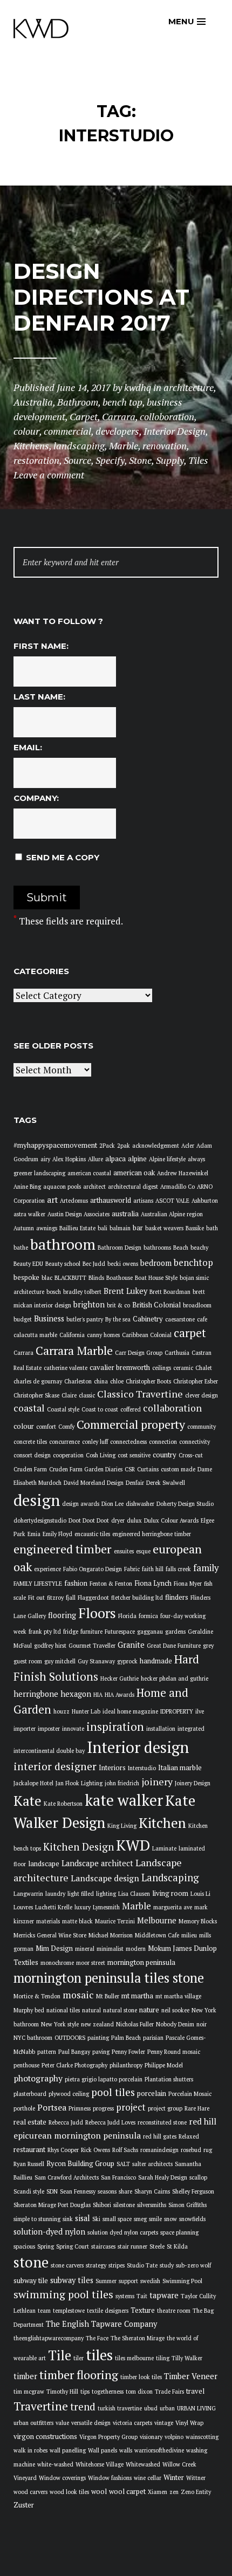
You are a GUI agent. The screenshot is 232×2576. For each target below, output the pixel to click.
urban (167, 2408)
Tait (142, 2296)
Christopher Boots (148, 1381)
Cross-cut (191, 1455)
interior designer (55, 1766)
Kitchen (162, 1823)
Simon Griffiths (187, 2205)
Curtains (148, 1469)
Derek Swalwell (166, 1483)
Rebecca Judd (66, 2122)
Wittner (196, 2478)
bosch (54, 1292)
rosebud (191, 2150)
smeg (140, 2219)
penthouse (26, 2065)
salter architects (152, 2164)
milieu (189, 1935)
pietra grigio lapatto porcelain (104, 2079)
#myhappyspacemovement (55, 1145)
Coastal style (63, 1409)
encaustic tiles (92, 1534)
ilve (200, 1711)
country (165, 1455)
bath (212, 1228)
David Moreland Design (94, 1483)
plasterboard (30, 2094)
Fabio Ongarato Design (93, 1569)
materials (48, 1921)
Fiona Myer (188, 1584)
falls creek (178, 1569)
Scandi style (29, 2191)
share (125, 2191)
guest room (28, 1661)
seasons (107, 2191)
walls (126, 2450)
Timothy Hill (62, 2392)
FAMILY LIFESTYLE (38, 1584)
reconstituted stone (162, 2122)
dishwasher (140, 1504)
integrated (191, 1729)
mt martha (137, 1996)
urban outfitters (33, 2423)
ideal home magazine (130, 1711)
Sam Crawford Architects (67, 2177)
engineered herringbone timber (152, 1534)
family (206, 1568)
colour (24, 1426)
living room (170, 1893)
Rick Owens (95, 2150)
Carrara (23, 1353)
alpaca (115, 1159)
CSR (130, 1469)
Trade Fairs (169, 2392)
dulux (134, 1520)
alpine (137, 1159)
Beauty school (63, 1264)
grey (208, 1646)
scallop (198, 2177)
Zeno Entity (196, 2492)
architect (94, 1187)
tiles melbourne (134, 2358)
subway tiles (72, 2280)
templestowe (69, 2311)
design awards (81, 1504)
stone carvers (67, 2265)
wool (99, 2492)
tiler (79, 2358)
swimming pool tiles (63, 2294)
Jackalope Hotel (33, 1783)
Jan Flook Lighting (79, 1783)
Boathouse (120, 1278)
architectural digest (133, 1187)
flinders (177, 1597)
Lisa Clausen (134, 1894)
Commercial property (131, 1424)
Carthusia (177, 1353)
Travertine (41, 2406)
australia (125, 1214)
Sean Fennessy (78, 2191)
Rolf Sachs (125, 2150)
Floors (97, 1613)
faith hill (153, 1569)
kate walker (124, 1800)
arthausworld (111, 1200)
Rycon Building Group (80, 2164)
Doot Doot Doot (89, 1520)
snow (170, 2219)
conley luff (95, 1442)
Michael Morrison (111, 1935)
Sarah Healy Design (163, 2177)
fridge (71, 1632)
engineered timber (63, 1549)
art (52, 1200)
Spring (46, 2246)
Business (49, 1318)
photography (38, 2078)
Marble (137, 1906)
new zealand (97, 2024)
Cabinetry (148, 1319)
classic (87, 1395)
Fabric (132, 1569)
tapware (164, 2295)
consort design (32, 1455)
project (131, 2107)
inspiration (115, 1727)
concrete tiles (30, 1442)
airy (45, 1159)
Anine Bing (27, 1187)
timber (25, 2376)
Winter (174, 2478)
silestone (124, 2205)
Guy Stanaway (96, 1661)
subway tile (31, 2281)
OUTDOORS (70, 2038)
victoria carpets (132, 2423)
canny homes (103, 1335)
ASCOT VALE (172, 1201)
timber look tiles (141, 2377)
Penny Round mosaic (174, 2052)
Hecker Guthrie (120, 1678)
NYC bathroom (33, 2038)
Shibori (102, 2205)
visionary (151, 2437)
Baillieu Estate (77, 1228)
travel (195, 2391)
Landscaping (170, 1878)
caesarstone (180, 1319)
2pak (124, 1146)
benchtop (193, 1263)
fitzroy (55, 1598)
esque (143, 1551)
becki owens (123, 1264)
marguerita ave (173, 1907)
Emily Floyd (57, 1534)
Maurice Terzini (115, 1921)
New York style (60, 2024)
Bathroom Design (120, 1248)
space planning (179, 2232)
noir (202, 2024)
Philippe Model (164, 2065)
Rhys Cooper (63, 2150)
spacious (24, 2246)
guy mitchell (60, 1661)
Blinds (96, 1278)
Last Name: (39, 697)
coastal (29, 1408)
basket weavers (164, 1228)
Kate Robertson (63, 1804)
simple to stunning (37, 2219)
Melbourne (157, 1920)
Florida (127, 1616)
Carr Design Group (139, 1353)
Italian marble (180, 1768)
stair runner (132, 2246)
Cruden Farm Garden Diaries (86, 1469)
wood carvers (30, 2492)
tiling (163, 2358)
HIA (98, 1695)
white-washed (55, 2464)
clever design (202, 1395)
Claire (69, 1395)
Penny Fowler (128, 2052)
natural (91, 2010)
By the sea (118, 1319)
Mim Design (54, 1948)
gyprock (127, 1661)
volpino (174, 2437)
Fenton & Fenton (111, 1584)
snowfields (192, 2219)
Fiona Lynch (153, 1583)
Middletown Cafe (157, 1935)
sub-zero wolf (193, 2265)
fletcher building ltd (137, 1598)
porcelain (152, 2094)
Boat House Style (156, 1278)
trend (83, 2406)
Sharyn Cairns (152, 2191)
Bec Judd (94, 1264)
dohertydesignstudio (40, 1520)
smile (155, 2219)
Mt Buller (108, 1996)
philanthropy (126, 2065)
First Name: (41, 646)
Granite (131, 1645)
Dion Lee (112, 1504)
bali (103, 1228)
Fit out (36, 1598)
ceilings (162, 1368)
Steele (157, 2246)
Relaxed (189, 2136)
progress (103, 2108)
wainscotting (202, 2437)
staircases (103, 2246)
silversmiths (152, 2205)
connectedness (128, 1442)
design (37, 1500)
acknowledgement (156, 1146)
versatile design (91, 2423)
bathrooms (157, 1248)
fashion (76, 1583)
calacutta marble (35, 1335)
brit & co (118, 1305)
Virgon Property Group (108, 2437)
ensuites (124, 1551)
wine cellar (148, 2478)
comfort (46, 1427)
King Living (122, 1826)
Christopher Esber (196, 1381)
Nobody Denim (175, 2024)
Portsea (52, 2108)
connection (163, 1442)
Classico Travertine (140, 1394)
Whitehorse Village (100, 2464)
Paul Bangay (74, 2052)
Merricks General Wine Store (50, 1935)
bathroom (63, 1244)
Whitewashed (143, 2464)
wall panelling (68, 2450)
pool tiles (113, 2092)
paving (101, 2052)
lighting (106, 1894)
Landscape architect (97, 1863)
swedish (150, 2281)
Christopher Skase (36, 1395)
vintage (164, 2423)
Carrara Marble (74, 1350)
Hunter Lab (86, 1711)
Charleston (78, 1381)
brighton (89, 1304)
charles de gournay (38, 1381)
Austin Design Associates (79, 1214)
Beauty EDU (28, 1264)
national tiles (63, 2010)
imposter (49, 1729)
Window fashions (110, 2478)
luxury (83, 1907)
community (202, 1427)
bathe (21, 1248)
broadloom (197, 1305)
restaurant (29, 2150)
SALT (123, 2164)
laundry (55, 1894)
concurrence (64, 1442)
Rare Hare (197, 2108)
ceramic (183, 1368)
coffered (131, 1409)
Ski (96, 2219)
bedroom (156, 1263)
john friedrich (122, 1783)
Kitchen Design (79, 1847)
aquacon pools (62, 1187)
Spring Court (73, 2246)
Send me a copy (62, 857)
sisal (83, 2218)
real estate (30, 2122)
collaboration (172, 1408)
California (72, 1335)
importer (25, 1729)
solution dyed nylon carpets (123, 2232)
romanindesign (159, 2150)
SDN (52, 2191)
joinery (157, 1782)
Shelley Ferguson (193, 2191)
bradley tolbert (82, 1292)
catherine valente (66, 1368)
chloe (117, 1381)
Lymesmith (106, 1907)
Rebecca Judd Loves (110, 2122)
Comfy (66, 1427)
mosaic (78, 1995)
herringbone (36, 1694)
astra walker (29, 1214)
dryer (118, 1520)
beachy (199, 1248)
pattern (47, 2052)
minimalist (110, 1949)
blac (47, 1278)
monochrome (57, 1963)
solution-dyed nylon (49, 2232)
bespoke (26, 1277)
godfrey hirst (50, 1646)
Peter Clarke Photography (74, 2065)
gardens (175, 1632)
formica (148, 1616)
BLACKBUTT (70, 1278)
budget (23, 1319)
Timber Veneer (191, 2376)
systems (125, 2296)
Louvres (23, 1907)
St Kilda (177, 2246)
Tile (60, 2355)
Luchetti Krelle (54, 1907)
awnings (47, 1228)
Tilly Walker (187, 2358)
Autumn (24, 1228)
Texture (143, 2310)
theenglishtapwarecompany (49, 2338)
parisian (153, 2038)
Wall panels (103, 2450)
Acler (188, 1146)
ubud (151, 2408)
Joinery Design (193, 1783)
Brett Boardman (170, 1292)
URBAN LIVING (196, 2408)
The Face (97, 2338)
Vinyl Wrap (189, 2423)
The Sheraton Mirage (138, 2338)
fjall (71, 1598)
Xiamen (158, 2492)
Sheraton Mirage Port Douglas (52, 2205)
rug (208, 2150)
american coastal (89, 1173)
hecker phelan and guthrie (175, 1678)
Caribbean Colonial (147, 1335)
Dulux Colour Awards (171, 1520)
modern (136, 1949)
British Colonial (156, 1305)
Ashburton (205, 1201)
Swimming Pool (182, 2281)
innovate (73, 1729)
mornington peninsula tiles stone (109, 1978)
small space (117, 2219)
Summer (106, 2281)
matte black (77, 1921)
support (128, 2281)
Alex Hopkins (69, 1159)
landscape (44, 1864)
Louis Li (200, 1894)
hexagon (76, 1694)
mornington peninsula (141, 1962)
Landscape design (105, 1878)
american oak (134, 1173)
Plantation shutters (169, 2079)
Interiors (112, 1768)
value (62, 2423)
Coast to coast (100, 1409)
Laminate (164, 1848)
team (44, 2311)
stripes (117, 2265)
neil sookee (175, 2010)
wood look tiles (69, 2492)
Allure (95, 1159)
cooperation (68, 1455)
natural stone (120, 2010)
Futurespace (120, 1632)
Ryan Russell (29, 2164)
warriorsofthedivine (159, 2450)
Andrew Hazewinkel (183, 1173)
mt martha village (178, 1996)
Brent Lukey (125, 1291)
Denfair (135, 1483)
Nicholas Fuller (135, 2024)
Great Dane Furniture (174, 1646)
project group (165, 2108)
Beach (181, 1248)
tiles (99, 2355)
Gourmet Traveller (92, 1646)
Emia (34, 1534)
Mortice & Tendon (37, 1996)
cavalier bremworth (120, 1368)
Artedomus (74, 1201)
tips (85, 2392)
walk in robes (30, 2450)
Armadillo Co (178, 1187)
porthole (24, 2108)
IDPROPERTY (177, 1711)
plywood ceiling (69, 2094)
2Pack (107, 1146)
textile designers (108, 2311)
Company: (36, 798)
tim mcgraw (29, 2392)
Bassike (195, 1228)
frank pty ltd (45, 1632)
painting (98, 2038)
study (167, 2265)
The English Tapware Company (101, 2324)
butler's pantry (85, 1319)
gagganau (150, 1632)
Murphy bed (29, 2010)
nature (149, 2010)
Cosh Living (101, 1455)
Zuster (24, 2505)
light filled (81, 1894)
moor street (91, 1963)
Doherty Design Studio (185, 1504)
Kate (28, 1801)
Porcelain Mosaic (190, 2094)
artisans (143, 1201)
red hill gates (160, 2136)
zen (174, 2492)
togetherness (108, 2392)
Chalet (204, 1368)
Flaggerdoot (93, 1598)
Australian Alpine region (172, 1214)
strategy (96, 2265)
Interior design (138, 1747)
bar (138, 1228)
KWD (133, 1845)
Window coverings (62, 2478)
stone (31, 2262)
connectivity (195, 1442)
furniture (91, 1632)
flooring (62, 1615)
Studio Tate (142, 2265)
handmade (156, 1661)
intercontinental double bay (49, 1751)
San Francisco (118, 2177)
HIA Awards (120, 1695)
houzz (62, 1711)
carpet (190, 1333)
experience (47, 1569)
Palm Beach (126, 2038)
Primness (80, 2108)
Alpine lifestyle (167, 1159)
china (101, 1381)
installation (161, 1729)
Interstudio (142, 1768)
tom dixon (139, 2392)
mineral (85, 1949)
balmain (120, 1228)
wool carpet (127, 2492)
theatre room (174, 2311)
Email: (28, 747)
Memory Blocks (198, 1921)
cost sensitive (134, 1455)
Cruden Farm (30, 1469)
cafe (202, 1319)
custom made (178, 1469)
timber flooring (79, 2375)
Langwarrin (28, 1894)
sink (68, 2219)
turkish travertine (120, 2408)
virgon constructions (45, 2437)
